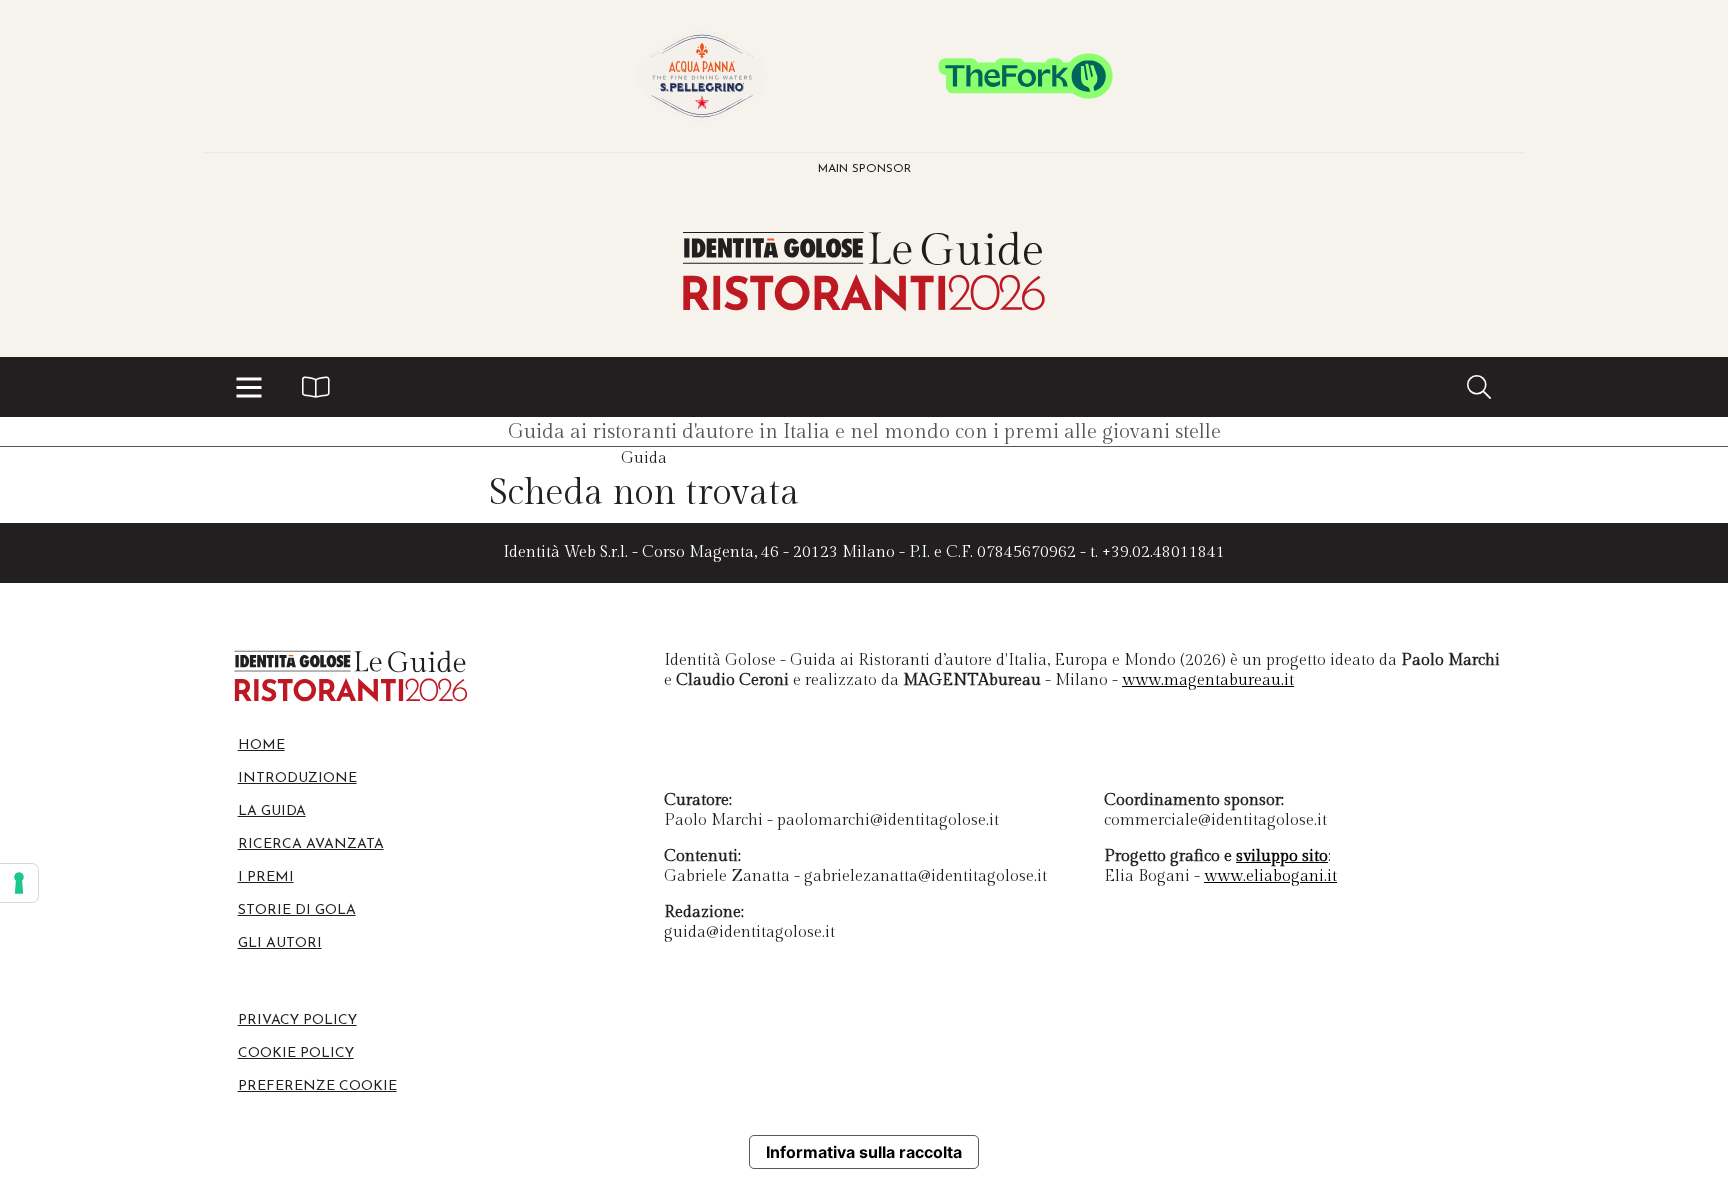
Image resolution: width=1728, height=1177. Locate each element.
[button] (249, 387)
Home (261, 745)
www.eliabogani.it (1270, 876)
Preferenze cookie (317, 1086)
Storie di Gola (297, 910)
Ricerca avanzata (311, 844)
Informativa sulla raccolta (864, 1152)
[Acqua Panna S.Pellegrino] (702, 76)
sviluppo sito (1282, 856)
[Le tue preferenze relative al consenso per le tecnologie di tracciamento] (19, 883)
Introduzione (297, 778)
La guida (272, 811)
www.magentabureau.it (1208, 680)
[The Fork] (1026, 76)
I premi (266, 877)
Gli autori (280, 943)
